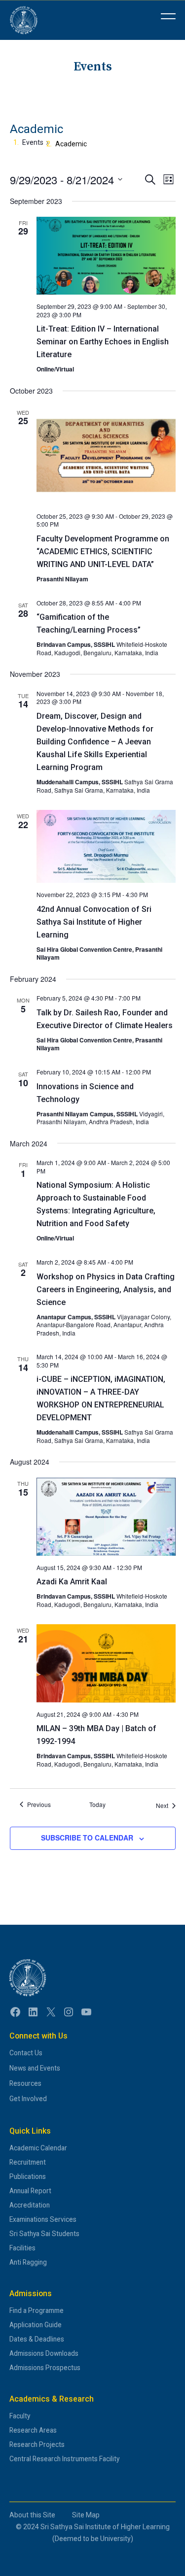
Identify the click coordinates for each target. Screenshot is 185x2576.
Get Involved (28, 2099)
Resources (25, 2083)
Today (97, 1805)
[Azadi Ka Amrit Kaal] (106, 1517)
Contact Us (26, 2053)
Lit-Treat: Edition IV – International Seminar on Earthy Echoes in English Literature (103, 342)
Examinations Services (43, 2219)
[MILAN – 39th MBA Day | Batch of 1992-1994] (106, 1663)
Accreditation (30, 2205)
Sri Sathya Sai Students (44, 2234)
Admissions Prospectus (45, 2368)
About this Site (32, 2515)
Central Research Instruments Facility (64, 2459)
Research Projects (37, 2444)
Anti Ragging (28, 2262)
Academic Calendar (38, 2148)
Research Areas (33, 2430)
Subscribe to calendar (87, 1838)
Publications (28, 2176)
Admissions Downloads (44, 2353)
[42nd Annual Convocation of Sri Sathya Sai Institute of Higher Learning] (106, 846)
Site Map (86, 2515)
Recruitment (28, 2162)
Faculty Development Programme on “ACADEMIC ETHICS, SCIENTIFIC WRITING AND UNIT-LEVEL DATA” (103, 552)
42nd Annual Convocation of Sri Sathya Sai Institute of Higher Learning (94, 922)
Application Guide (36, 2325)
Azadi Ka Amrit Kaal (72, 1582)
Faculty (20, 2416)
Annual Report (30, 2191)
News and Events (35, 2068)
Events (33, 142)
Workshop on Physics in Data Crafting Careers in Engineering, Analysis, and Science (106, 1289)
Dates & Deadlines (37, 2339)
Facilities (22, 2248)
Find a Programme (37, 2310)
